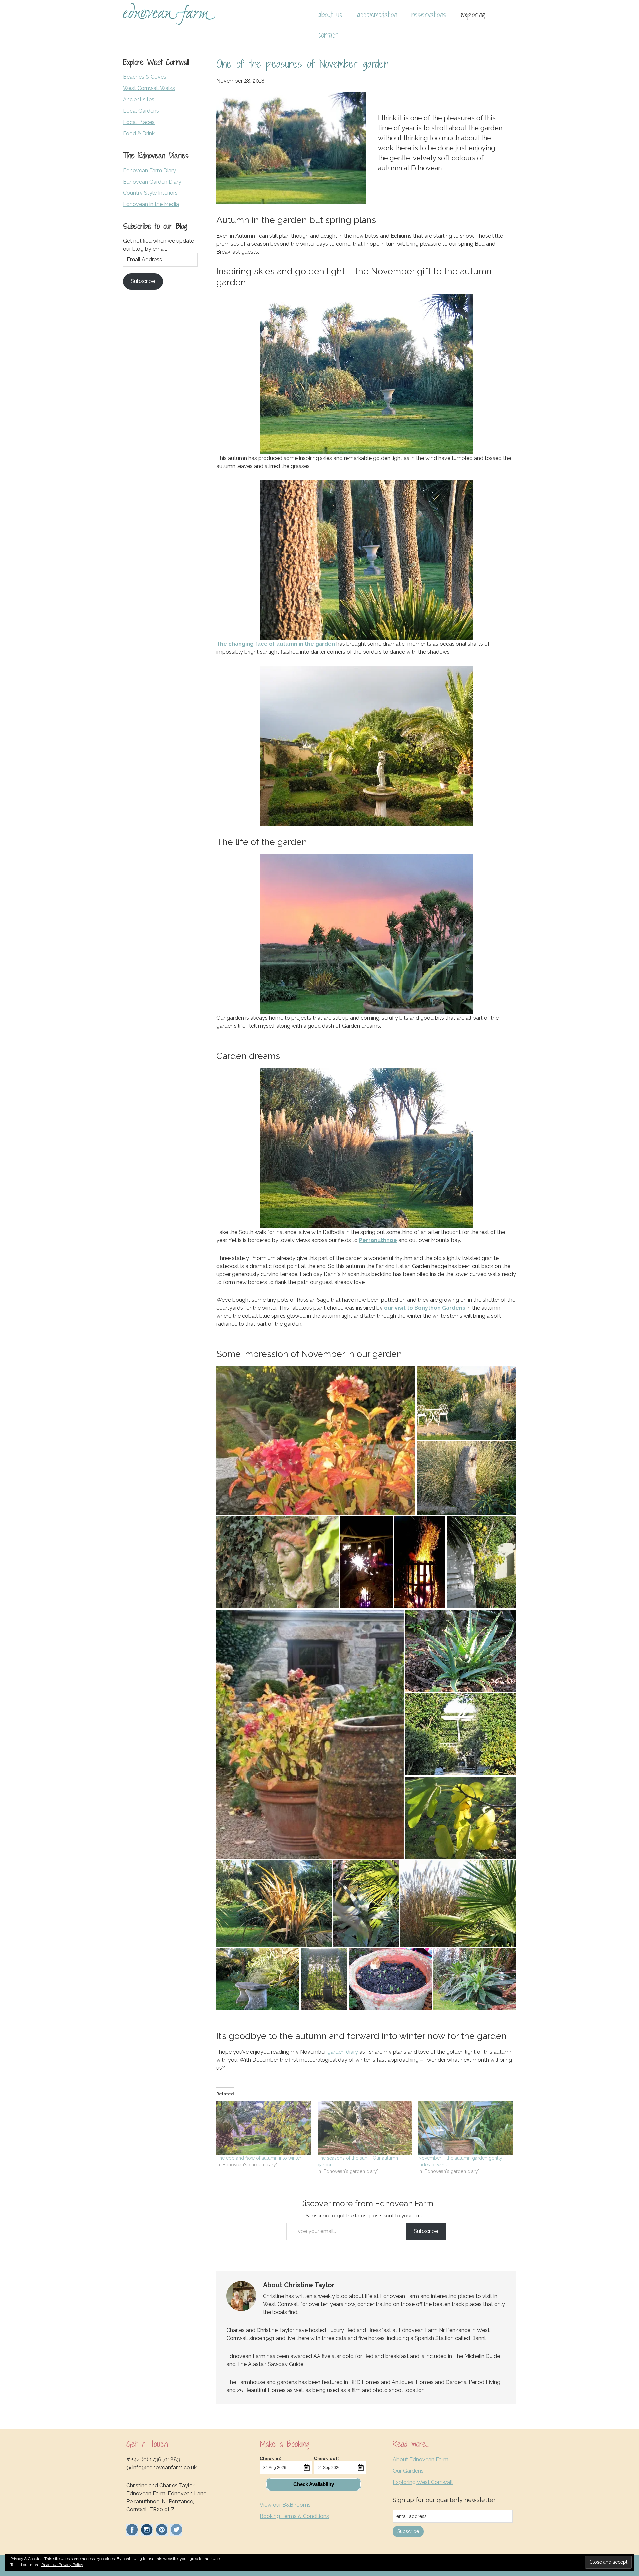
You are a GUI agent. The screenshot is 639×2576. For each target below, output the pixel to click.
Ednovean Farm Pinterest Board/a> (162, 2530)
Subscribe (426, 2231)
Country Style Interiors (150, 193)
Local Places (139, 122)
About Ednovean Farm (421, 2460)
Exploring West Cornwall (423, 2482)
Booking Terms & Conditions (294, 2516)
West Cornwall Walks (149, 88)
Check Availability (314, 2484)
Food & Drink (139, 133)
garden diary (343, 2052)
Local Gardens (141, 111)
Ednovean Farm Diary (150, 170)
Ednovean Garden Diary (152, 182)
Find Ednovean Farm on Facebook (132, 2530)
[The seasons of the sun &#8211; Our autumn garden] (365, 2128)
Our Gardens (408, 2471)
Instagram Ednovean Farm (147, 2530)
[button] (316, 1441)
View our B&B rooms (285, 2505)
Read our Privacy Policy (62, 2565)
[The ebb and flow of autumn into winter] (264, 2128)
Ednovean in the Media (151, 204)
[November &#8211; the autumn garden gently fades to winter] (466, 2128)
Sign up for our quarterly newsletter (444, 2500)
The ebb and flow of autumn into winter (259, 2158)
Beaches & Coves (145, 77)
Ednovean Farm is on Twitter (176, 2530)
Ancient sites (139, 99)
